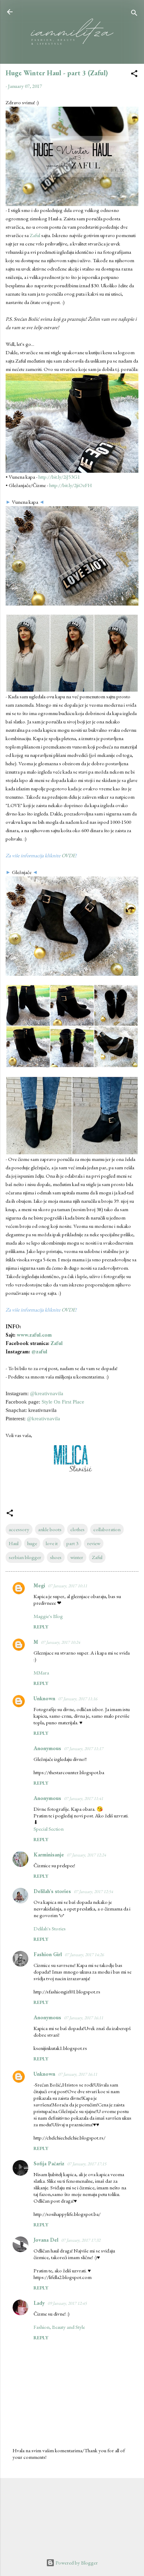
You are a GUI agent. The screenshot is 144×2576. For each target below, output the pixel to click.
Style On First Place (63, 1402)
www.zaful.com (34, 1335)
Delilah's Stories (50, 1928)
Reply (41, 1627)
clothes (77, 1529)
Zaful (35, 235)
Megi (39, 1585)
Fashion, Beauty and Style (59, 2327)
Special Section (49, 1829)
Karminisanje (49, 1855)
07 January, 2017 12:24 (86, 1855)
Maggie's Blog (48, 1616)
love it (52, 1543)
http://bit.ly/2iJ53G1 (59, 477)
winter (77, 1557)
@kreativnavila (47, 1393)
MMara (41, 1673)
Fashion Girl (48, 1954)
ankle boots (50, 1529)
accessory (19, 1529)
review (94, 1543)
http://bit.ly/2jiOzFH (71, 485)
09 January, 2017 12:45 (67, 2303)
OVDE (68, 855)
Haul (14, 1543)
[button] (134, 75)
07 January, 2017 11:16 (78, 1699)
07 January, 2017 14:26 (84, 1955)
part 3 (72, 1543)
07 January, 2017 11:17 (84, 1749)
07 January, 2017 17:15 (87, 2164)
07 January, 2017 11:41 (84, 1798)
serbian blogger (25, 1557)
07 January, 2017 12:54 (93, 1891)
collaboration (107, 1529)
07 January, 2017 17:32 (81, 2240)
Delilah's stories (52, 1891)
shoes (56, 1557)
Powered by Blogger (76, 2563)
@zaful (39, 1351)
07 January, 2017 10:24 (60, 1642)
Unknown (44, 1698)
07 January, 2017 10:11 (67, 1586)
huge (32, 1543)
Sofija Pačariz (49, 2163)
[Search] (134, 14)
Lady (39, 2303)
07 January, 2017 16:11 (84, 2018)
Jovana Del (46, 2240)
